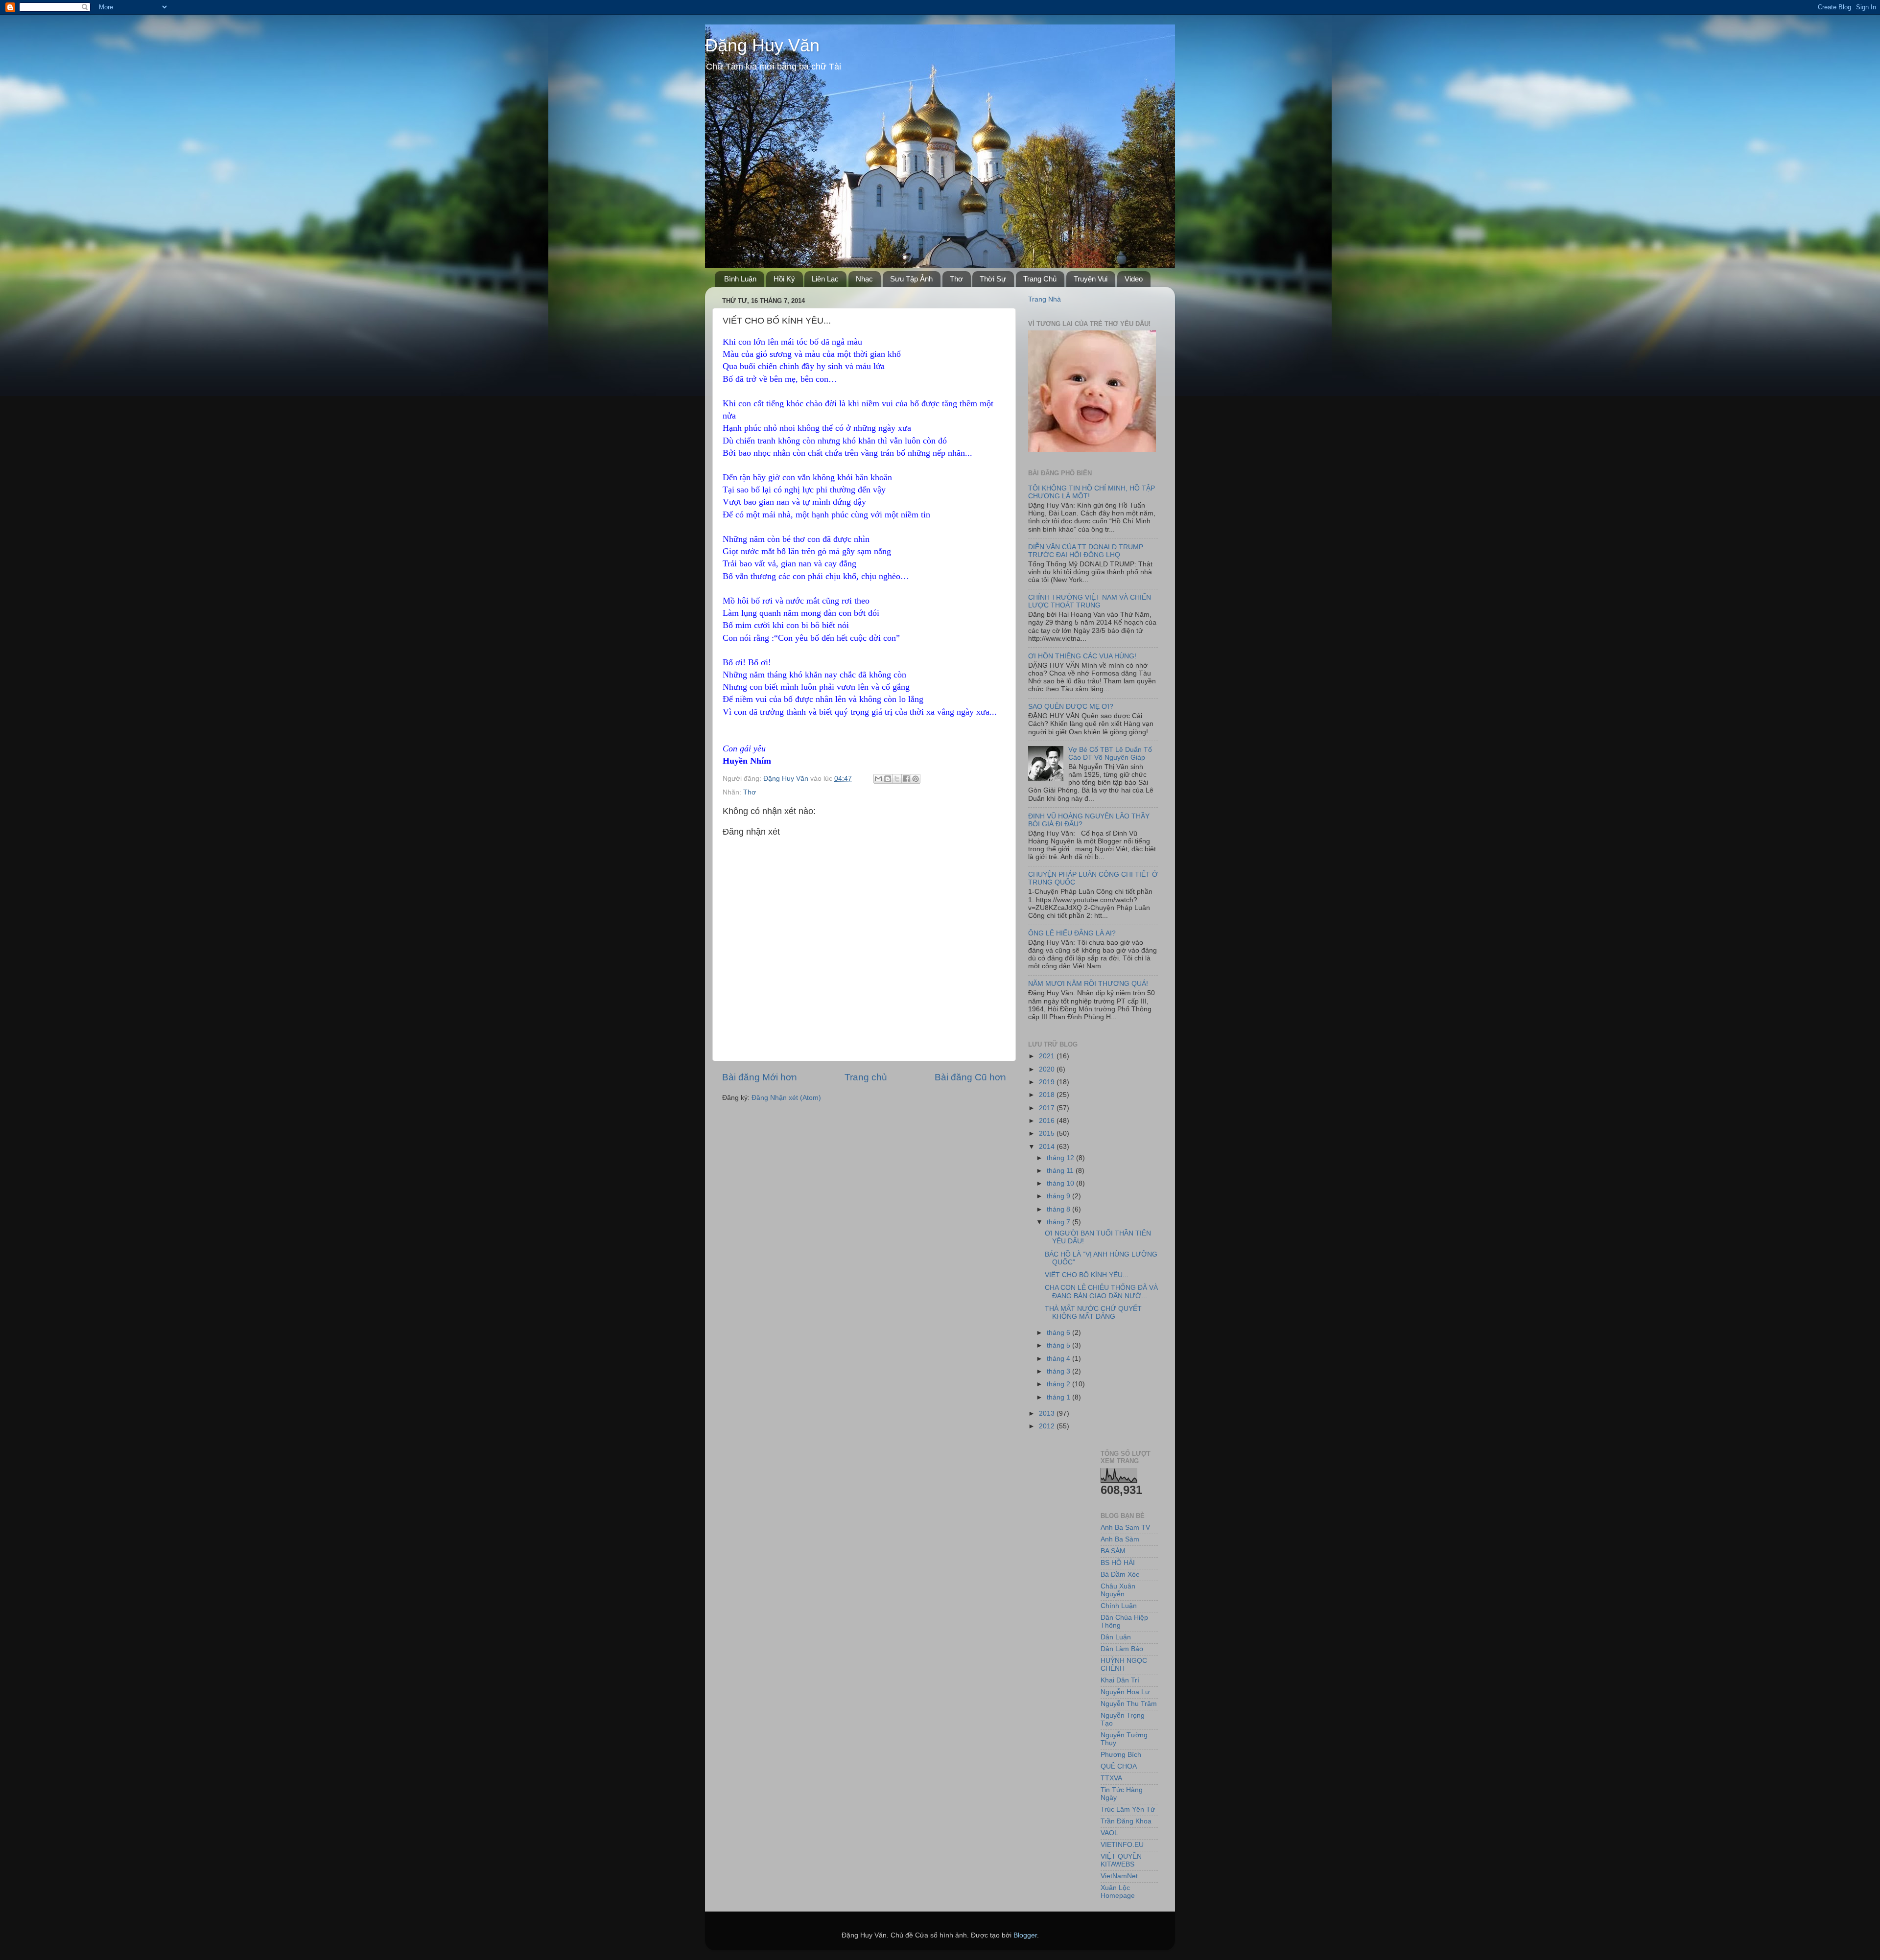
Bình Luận (740, 279)
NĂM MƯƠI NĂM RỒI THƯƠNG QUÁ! (1088, 984)
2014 (1048, 1147)
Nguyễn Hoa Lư (1125, 1692)
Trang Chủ (1040, 279)
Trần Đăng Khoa (1126, 1821)
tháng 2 (1059, 1384)
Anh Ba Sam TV (1125, 1528)
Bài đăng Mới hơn (760, 1077)
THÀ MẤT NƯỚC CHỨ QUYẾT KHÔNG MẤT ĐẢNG (1093, 1313)
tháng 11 (1061, 1171)
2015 (1048, 1133)
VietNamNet (1119, 1876)
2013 (1048, 1413)
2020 (1048, 1069)
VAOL (1109, 1833)
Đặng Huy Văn (762, 45)
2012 (1048, 1426)
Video (1134, 279)
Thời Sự (993, 279)
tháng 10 (1061, 1183)
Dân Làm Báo (1122, 1649)
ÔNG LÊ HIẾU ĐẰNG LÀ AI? (1072, 933)
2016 (1048, 1121)
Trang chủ (866, 1077)
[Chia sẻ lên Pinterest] (916, 779)
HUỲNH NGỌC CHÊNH (1124, 1665)
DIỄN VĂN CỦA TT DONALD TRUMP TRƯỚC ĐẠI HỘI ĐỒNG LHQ (1086, 551)
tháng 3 (1059, 1371)
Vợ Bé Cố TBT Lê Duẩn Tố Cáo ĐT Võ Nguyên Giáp (1110, 754)
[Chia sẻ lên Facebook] (906, 779)
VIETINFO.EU (1122, 1845)
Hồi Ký (784, 279)
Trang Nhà (1045, 299)
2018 (1048, 1095)
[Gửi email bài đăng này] (878, 779)
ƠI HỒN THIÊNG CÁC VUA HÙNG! (1082, 656)
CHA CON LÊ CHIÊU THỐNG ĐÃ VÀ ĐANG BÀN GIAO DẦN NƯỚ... (1101, 1292)
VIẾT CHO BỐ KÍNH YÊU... (1087, 1275)
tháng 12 (1061, 1158)
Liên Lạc (825, 279)
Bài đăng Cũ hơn (970, 1077)
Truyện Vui (1091, 279)
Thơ (956, 279)
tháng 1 (1059, 1397)
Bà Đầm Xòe (1120, 1575)
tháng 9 (1059, 1196)
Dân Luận (1116, 1637)
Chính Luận (1119, 1606)
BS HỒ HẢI (1118, 1563)
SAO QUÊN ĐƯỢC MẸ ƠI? (1071, 707)
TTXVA (1111, 1778)
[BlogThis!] (888, 779)
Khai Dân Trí (1120, 1680)
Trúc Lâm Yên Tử (1128, 1809)
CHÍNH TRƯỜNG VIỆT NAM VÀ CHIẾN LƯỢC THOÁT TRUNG (1090, 601)
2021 (1048, 1056)
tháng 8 (1059, 1209)
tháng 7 (1059, 1222)
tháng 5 (1059, 1345)
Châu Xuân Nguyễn (1118, 1590)
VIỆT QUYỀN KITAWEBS (1121, 1860)
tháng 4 (1059, 1359)
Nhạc (864, 279)
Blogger (1025, 1935)
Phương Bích (1121, 1755)
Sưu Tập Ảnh (911, 279)
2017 (1048, 1108)
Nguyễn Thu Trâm (1129, 1704)
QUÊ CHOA (1119, 1766)
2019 (1048, 1082)
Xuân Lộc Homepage (1118, 1892)
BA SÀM (1113, 1551)
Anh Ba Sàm (1120, 1539)
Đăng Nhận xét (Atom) (786, 1098)
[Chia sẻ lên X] (897, 779)
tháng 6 (1059, 1333)
